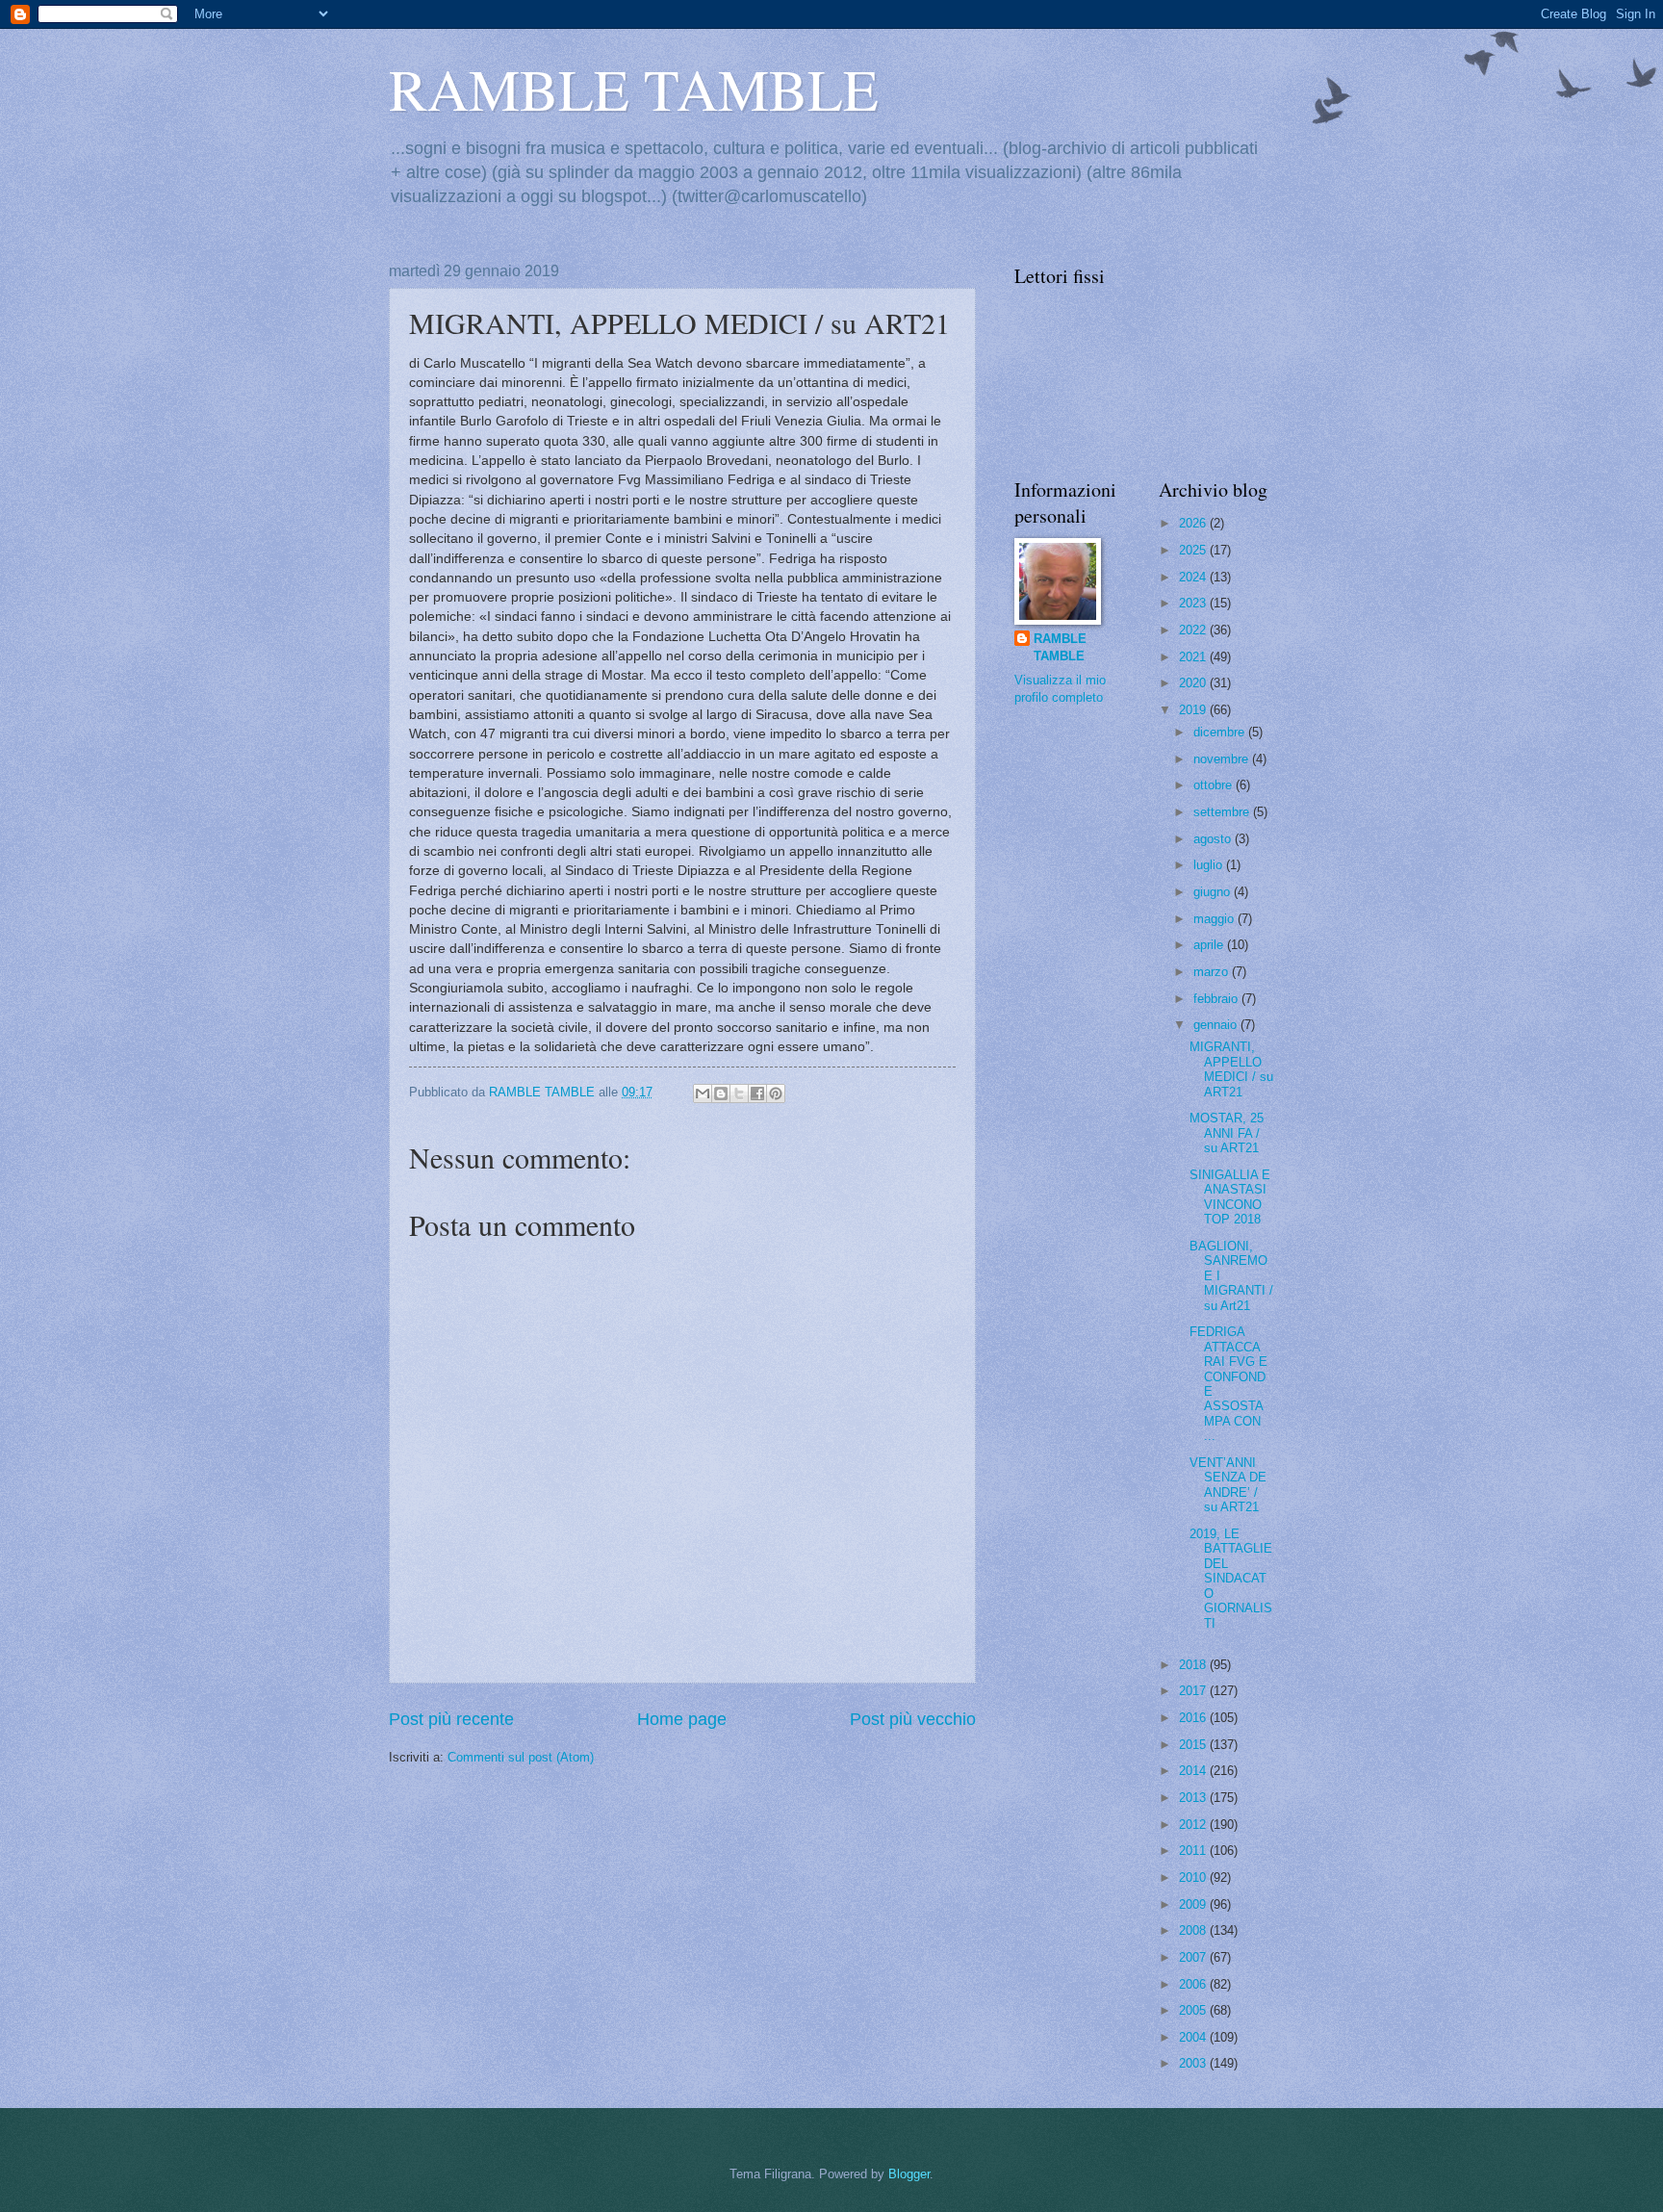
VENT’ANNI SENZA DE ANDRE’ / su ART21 (1228, 1485)
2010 (1194, 1878)
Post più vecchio (913, 1719)
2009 (1194, 1904)
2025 (1194, 550)
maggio (1215, 919)
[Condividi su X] (739, 1093)
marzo (1213, 972)
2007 (1194, 1957)
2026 (1194, 523)
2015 (1194, 1745)
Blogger (909, 2174)
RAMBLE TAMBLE (634, 89)
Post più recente (451, 1719)
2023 (1194, 603)
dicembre (1221, 732)
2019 (1194, 710)
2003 (1194, 2063)
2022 (1194, 630)
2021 (1194, 657)
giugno (1214, 892)
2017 (1194, 1691)
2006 (1194, 1984)
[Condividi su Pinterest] (776, 1093)
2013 (1194, 1798)
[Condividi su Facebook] (757, 1093)
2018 (1194, 1665)
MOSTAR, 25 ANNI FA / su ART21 (1227, 1133)
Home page (682, 1719)
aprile (1210, 945)
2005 (1194, 2010)
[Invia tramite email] (703, 1093)
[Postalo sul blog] (721, 1093)
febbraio (1217, 999)
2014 (1194, 1771)
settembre (1223, 812)
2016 (1194, 1718)
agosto (1214, 839)
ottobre (1215, 785)
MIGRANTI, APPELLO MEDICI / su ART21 (1231, 1069)
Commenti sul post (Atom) (521, 1757)
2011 (1194, 1851)
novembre (1223, 759)
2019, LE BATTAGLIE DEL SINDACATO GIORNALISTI (1231, 1579)
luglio (1210, 865)
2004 (1194, 2037)
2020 (1194, 683)
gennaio (1217, 1025)
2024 (1194, 577)
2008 (1194, 1930)
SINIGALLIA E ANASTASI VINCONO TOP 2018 (1230, 1197)
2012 (1194, 1825)
